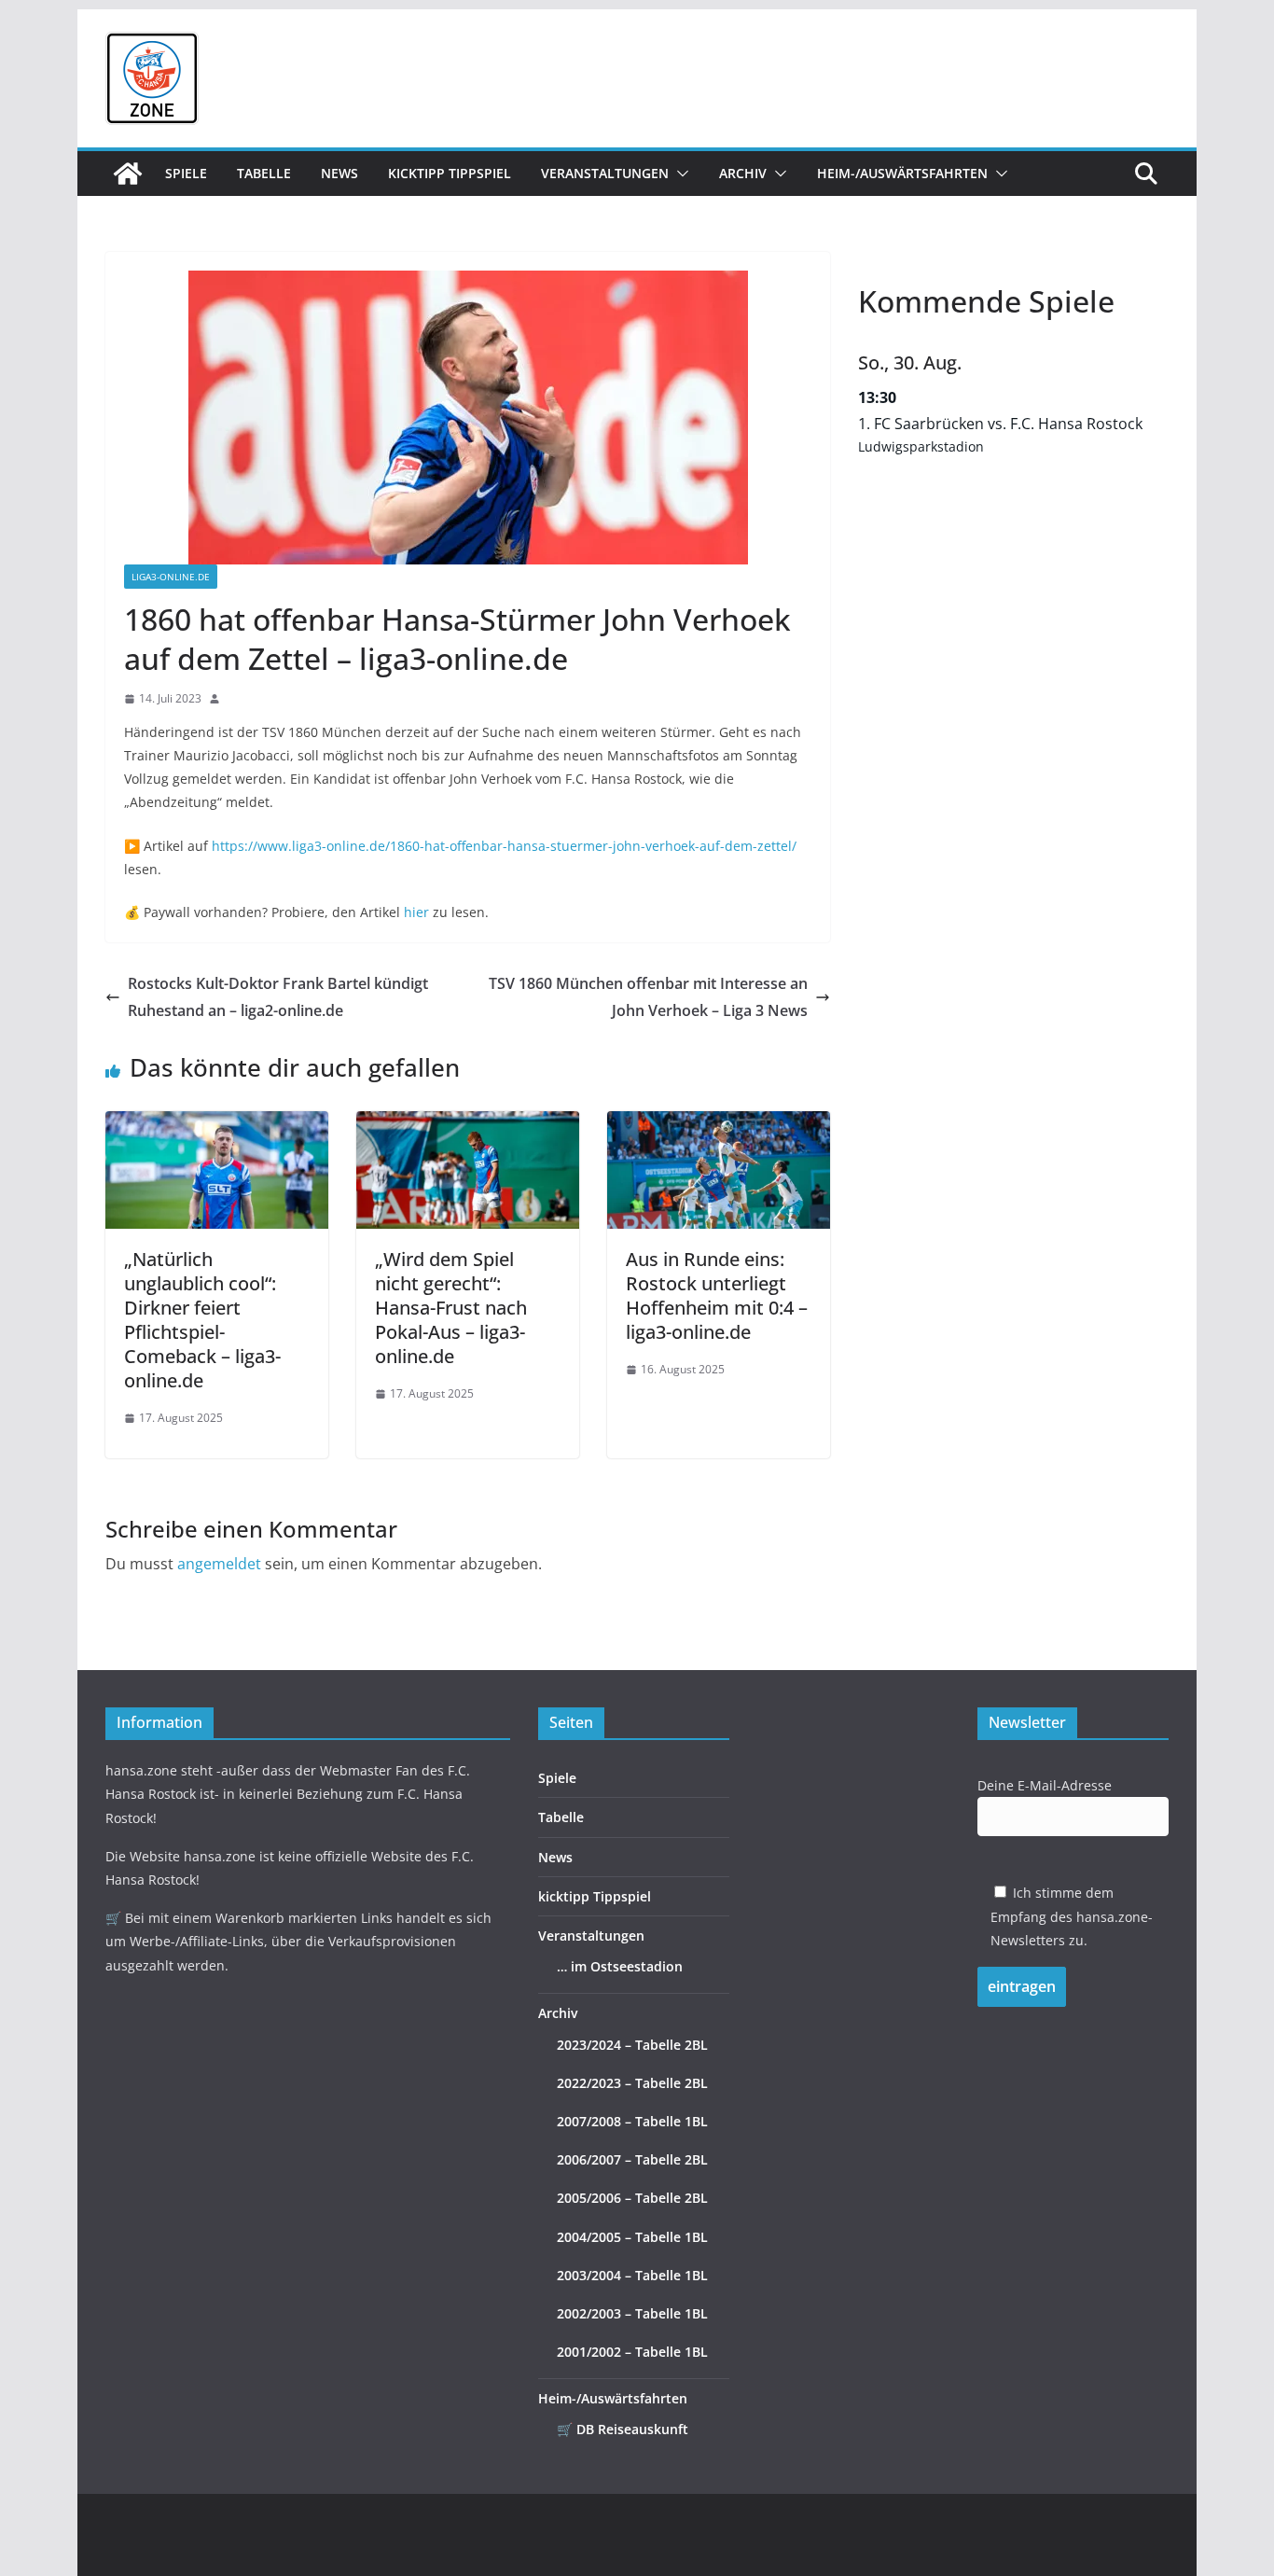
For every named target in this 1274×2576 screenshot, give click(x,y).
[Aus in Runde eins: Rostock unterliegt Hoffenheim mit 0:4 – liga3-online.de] (719, 1124)
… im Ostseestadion (620, 1966)
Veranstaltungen (605, 173)
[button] (679, 174)
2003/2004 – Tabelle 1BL (632, 2275)
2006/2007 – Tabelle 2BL (632, 2159)
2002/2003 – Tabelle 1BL (632, 2313)
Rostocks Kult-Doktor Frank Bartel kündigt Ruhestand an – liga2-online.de (278, 997)
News (339, 173)
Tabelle (264, 173)
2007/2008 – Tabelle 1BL (632, 2121)
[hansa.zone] (128, 174)
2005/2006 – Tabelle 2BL (632, 2198)
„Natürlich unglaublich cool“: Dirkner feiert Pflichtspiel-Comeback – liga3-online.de (202, 1320)
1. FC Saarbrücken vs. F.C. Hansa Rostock (1000, 424)
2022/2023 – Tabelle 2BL (632, 2083)
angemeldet (219, 1564)
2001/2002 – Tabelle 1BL (632, 2352)
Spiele (186, 173)
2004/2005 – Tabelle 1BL (632, 2237)
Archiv (743, 173)
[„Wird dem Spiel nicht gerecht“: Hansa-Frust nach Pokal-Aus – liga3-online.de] (468, 1124)
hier (416, 912)
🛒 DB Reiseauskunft (623, 2429)
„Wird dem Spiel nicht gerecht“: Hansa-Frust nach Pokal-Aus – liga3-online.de (451, 1308)
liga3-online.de (171, 577)
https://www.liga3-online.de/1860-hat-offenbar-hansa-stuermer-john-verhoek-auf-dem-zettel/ (504, 846)
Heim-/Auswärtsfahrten (902, 173)
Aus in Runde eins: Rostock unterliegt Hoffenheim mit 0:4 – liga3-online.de (717, 1295)
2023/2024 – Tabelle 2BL (632, 2045)
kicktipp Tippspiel (450, 173)
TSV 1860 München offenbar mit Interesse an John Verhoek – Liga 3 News (648, 997)
